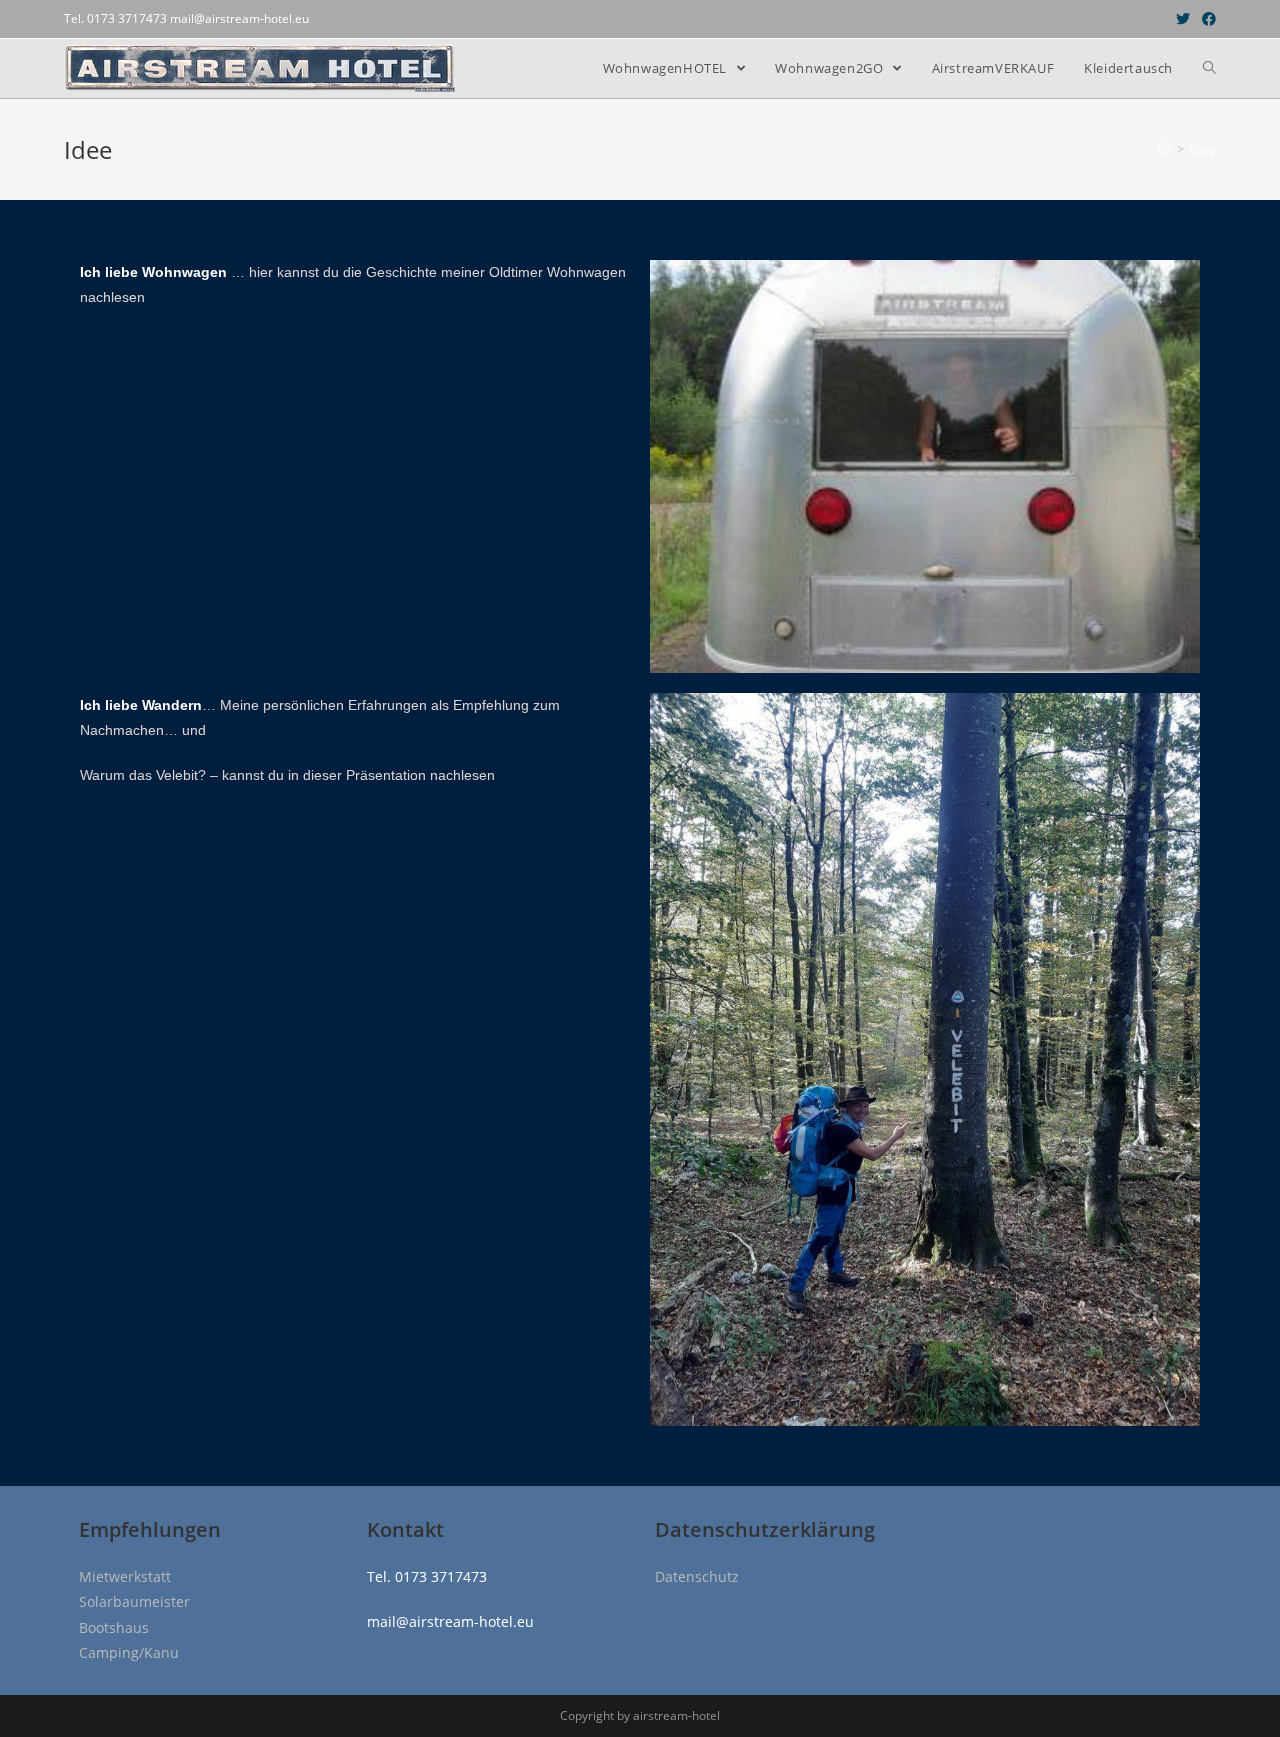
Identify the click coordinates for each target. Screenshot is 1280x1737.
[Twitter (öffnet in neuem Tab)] (1183, 19)
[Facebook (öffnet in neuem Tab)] (1206, 19)
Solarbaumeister (134, 1601)
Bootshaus (114, 1627)
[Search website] (1209, 68)
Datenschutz (697, 1576)
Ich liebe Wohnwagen (155, 272)
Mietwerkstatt (125, 1576)
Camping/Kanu (129, 1652)
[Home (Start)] (1164, 149)
